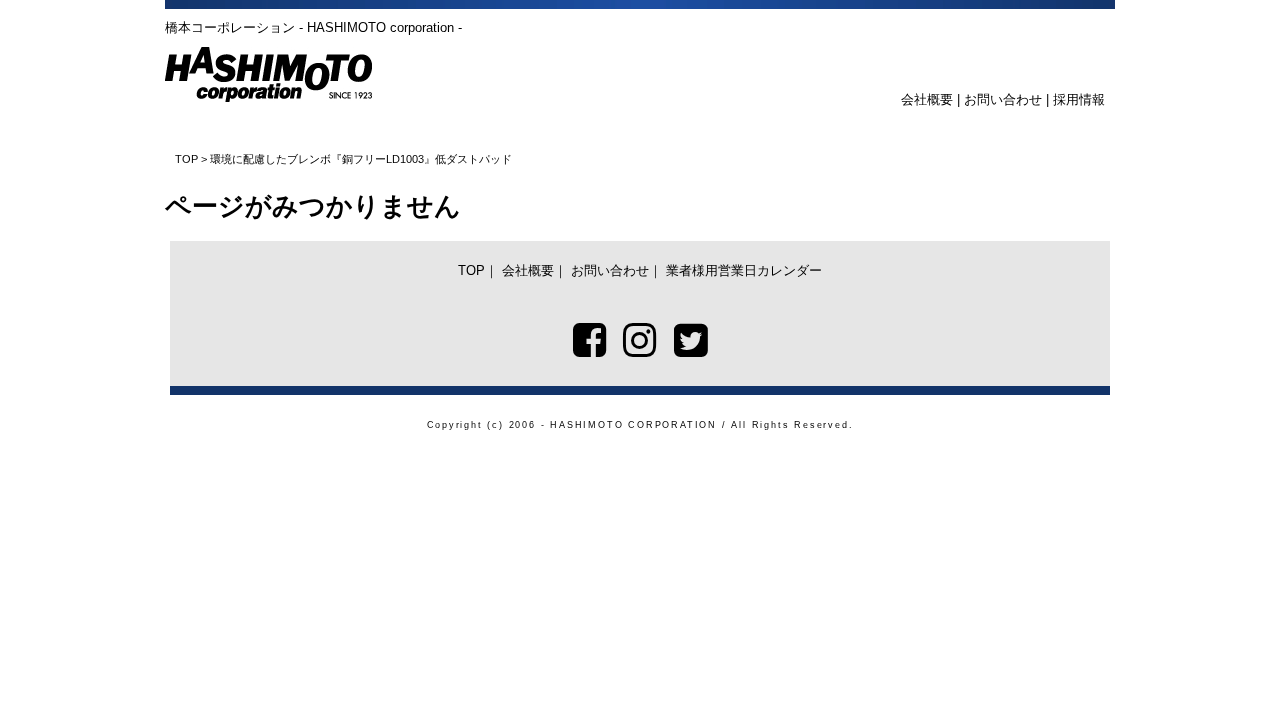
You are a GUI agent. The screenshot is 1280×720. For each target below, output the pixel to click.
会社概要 (927, 99)
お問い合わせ (1003, 99)
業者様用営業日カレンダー (744, 270)
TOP (186, 159)
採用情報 (1079, 99)
